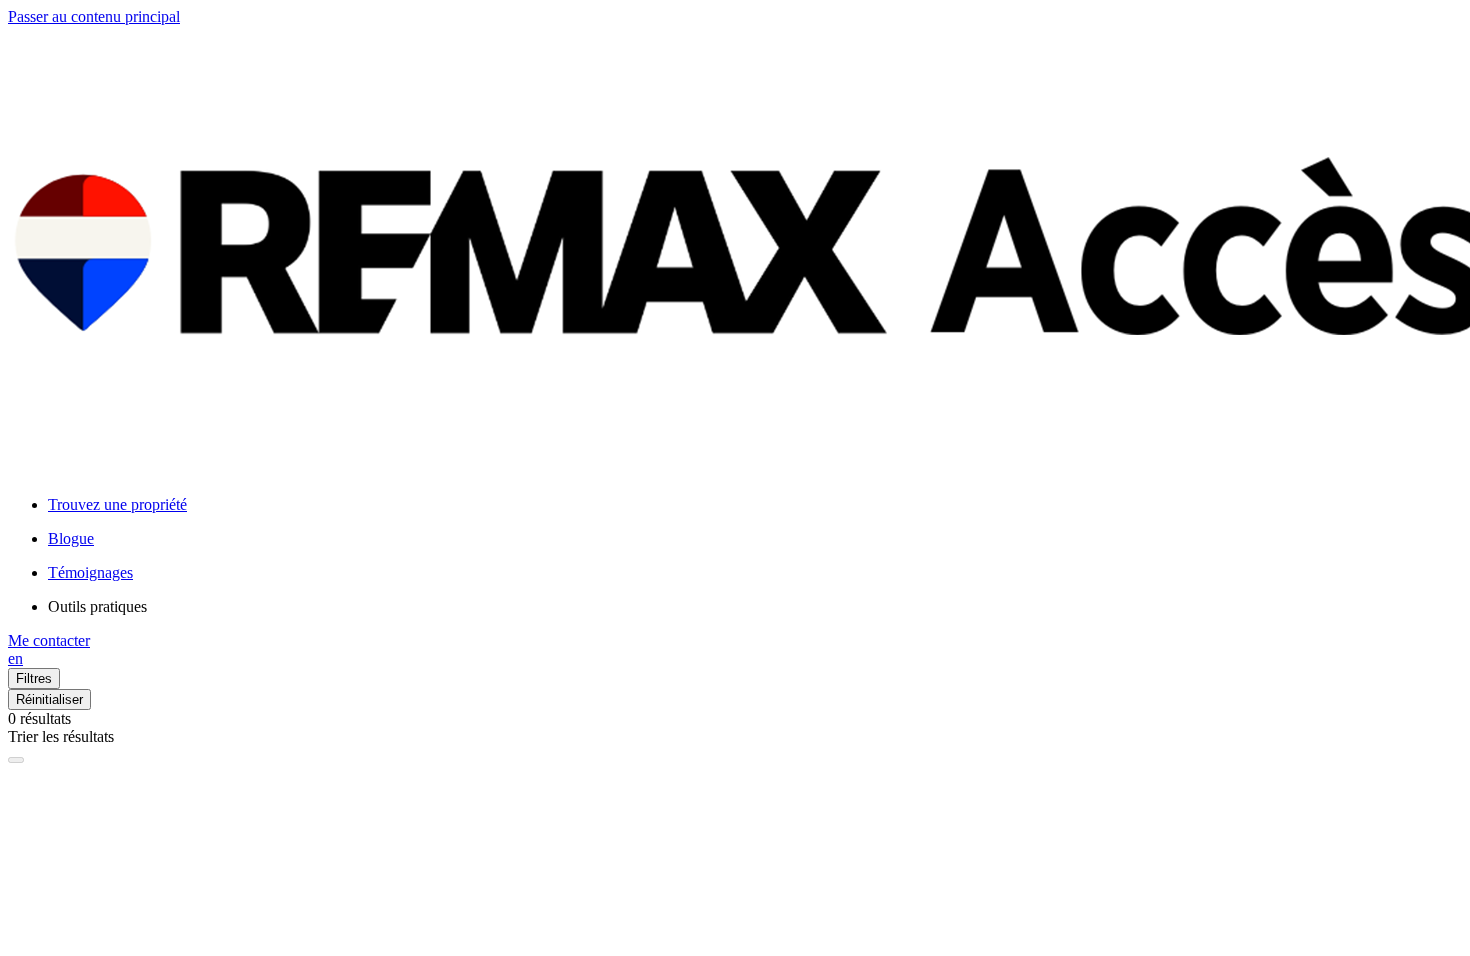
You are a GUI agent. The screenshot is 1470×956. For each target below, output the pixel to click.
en (15, 658)
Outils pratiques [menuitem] (97, 606)
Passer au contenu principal (94, 16)
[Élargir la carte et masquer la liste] (16, 760)
